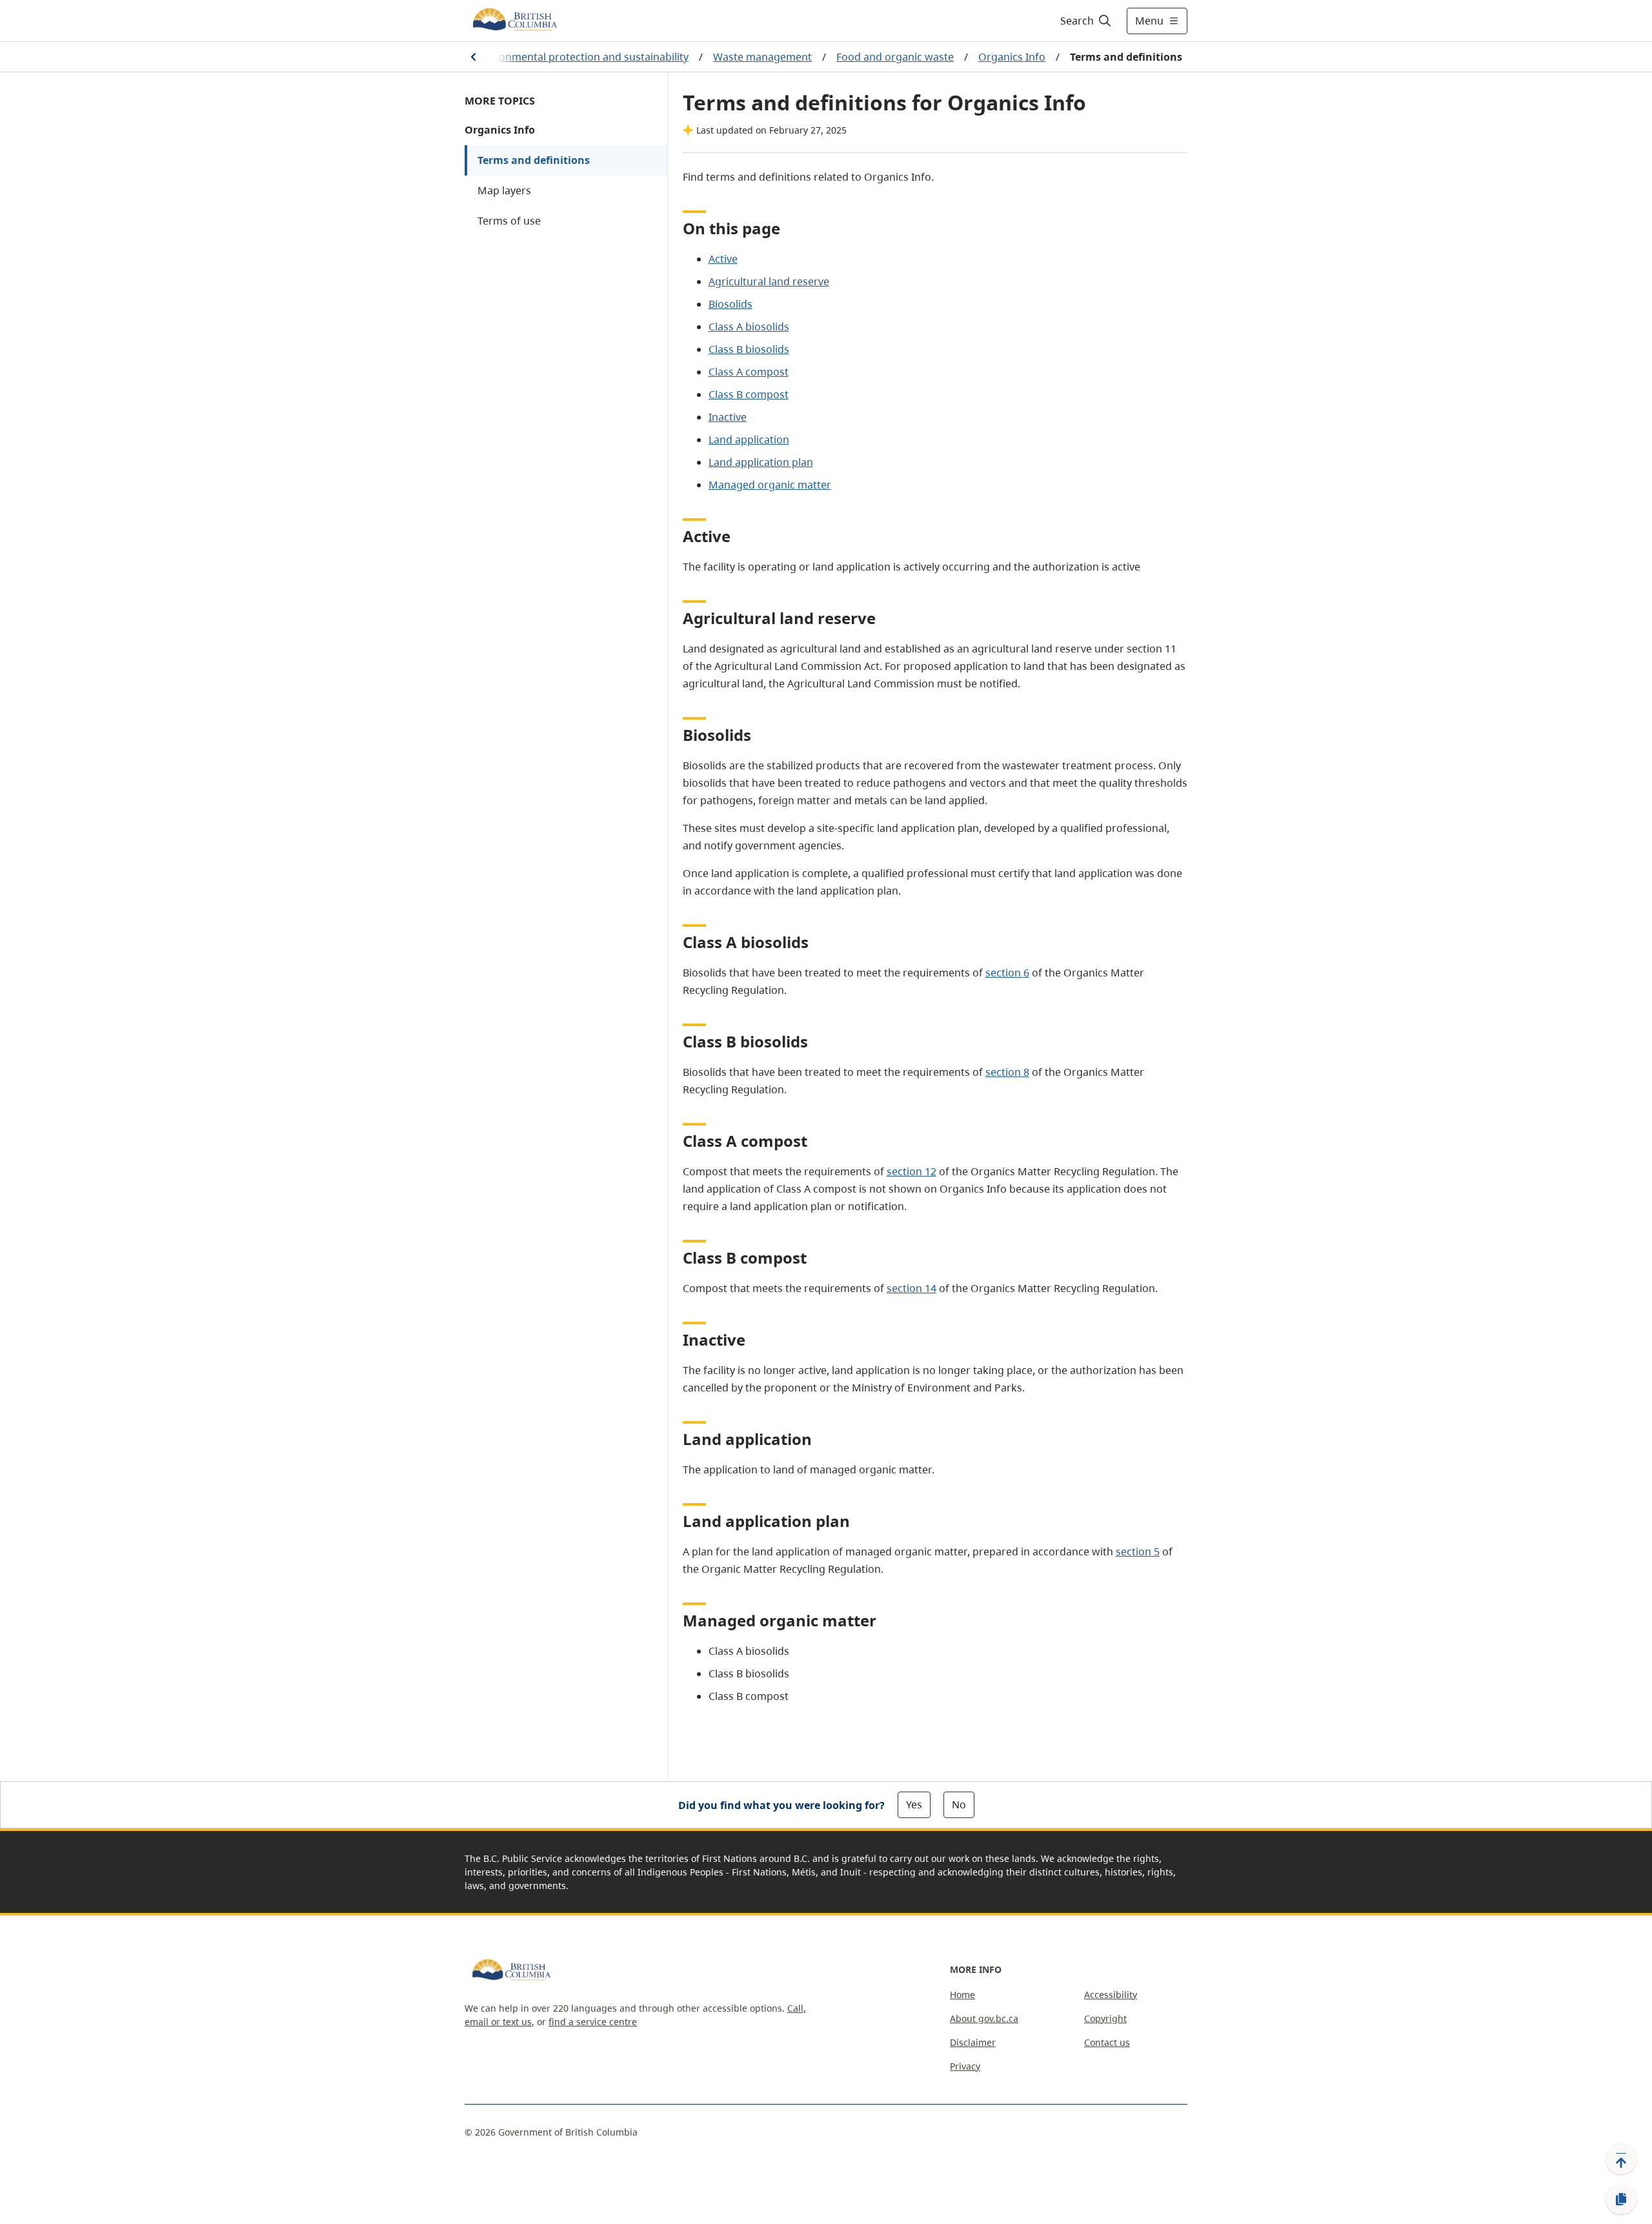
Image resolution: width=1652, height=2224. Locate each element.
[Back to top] (1621, 2159)
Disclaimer (973, 2042)
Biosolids (730, 304)
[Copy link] (1621, 2199)
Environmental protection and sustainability (581, 57)
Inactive (728, 417)
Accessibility (1111, 1995)
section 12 (912, 1171)
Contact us (1107, 2042)
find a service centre (593, 2022)
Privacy (965, 2066)
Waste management (762, 57)
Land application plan (761, 462)
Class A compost (749, 372)
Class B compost (749, 394)
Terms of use (509, 221)
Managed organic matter (770, 485)
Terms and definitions (534, 160)
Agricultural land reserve (769, 281)
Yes (914, 1804)
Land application (749, 440)
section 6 (1007, 973)
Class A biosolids (749, 327)
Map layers (504, 190)
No (959, 1804)
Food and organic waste (895, 57)
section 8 (1007, 1072)
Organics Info (1012, 57)
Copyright (1105, 2018)
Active (723, 259)
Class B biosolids (749, 349)
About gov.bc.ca (984, 2018)
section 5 (1138, 1552)
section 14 (912, 1288)
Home (962, 1995)
